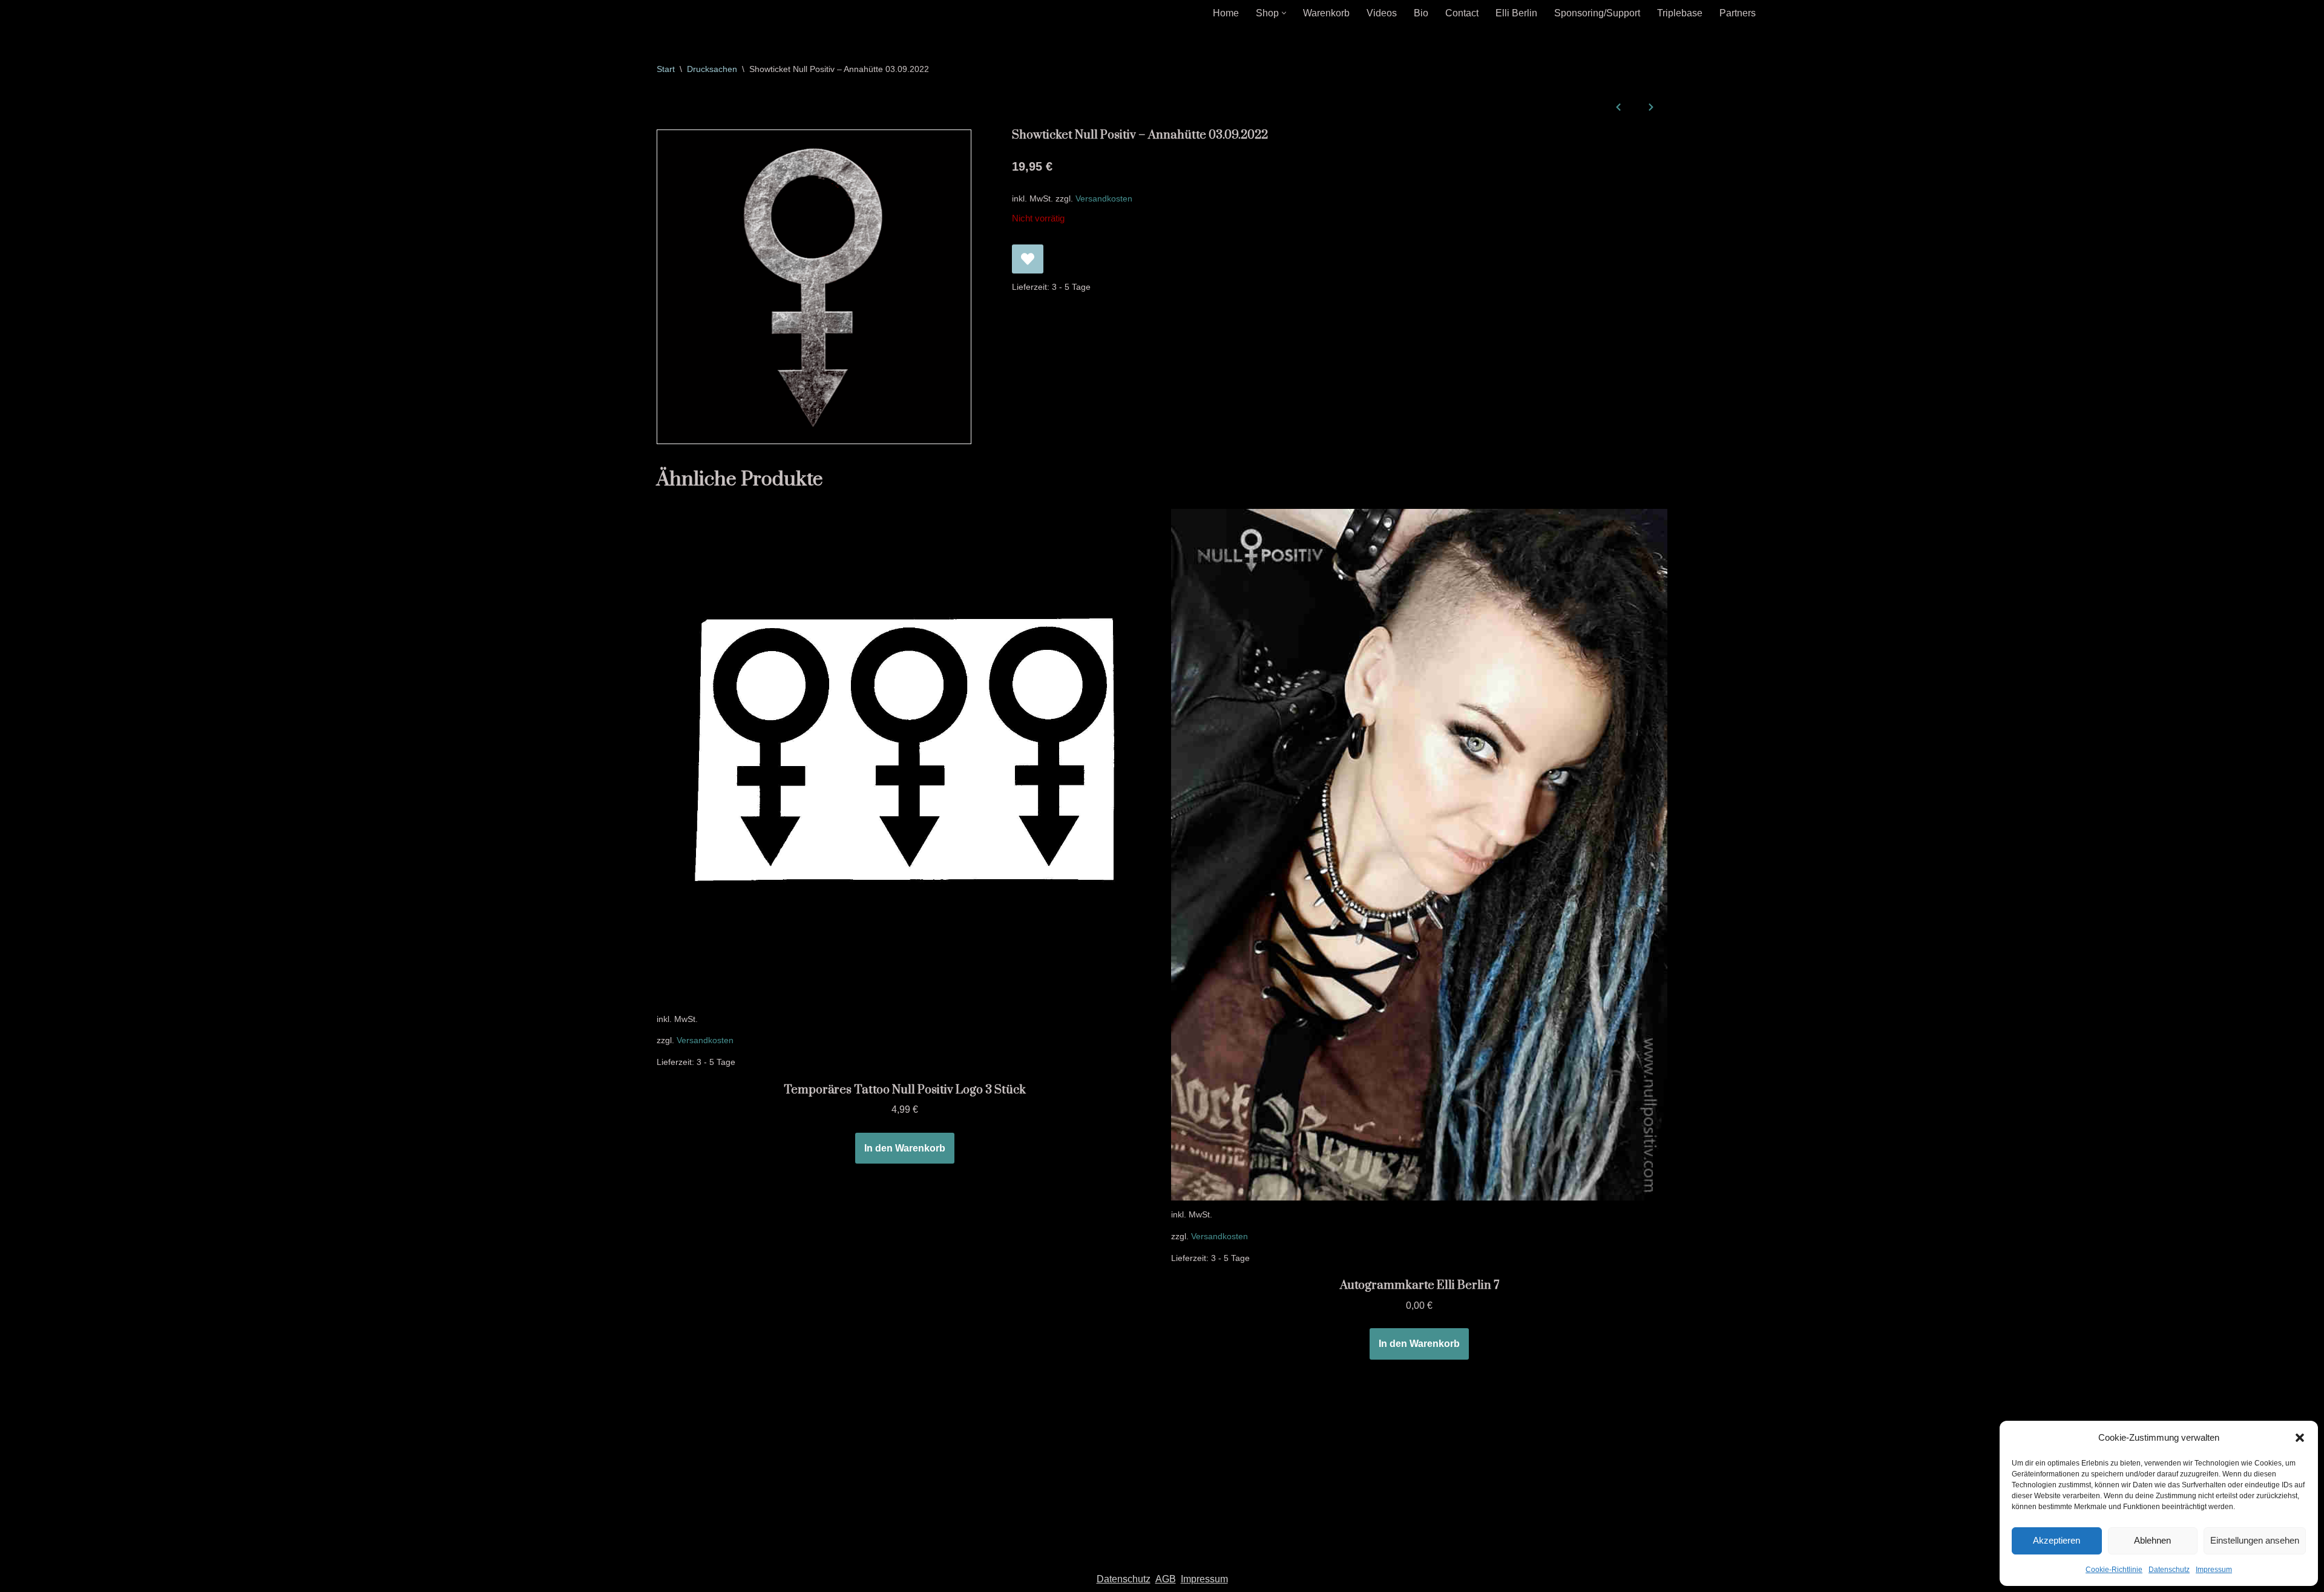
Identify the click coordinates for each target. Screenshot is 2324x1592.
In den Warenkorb (905, 1148)
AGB (1166, 1579)
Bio (1421, 13)
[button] (2300, 1438)
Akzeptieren (2056, 1540)
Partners (1738, 13)
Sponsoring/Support (1597, 13)
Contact (1462, 13)
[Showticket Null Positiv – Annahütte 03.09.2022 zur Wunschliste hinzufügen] (1028, 259)
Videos (1382, 13)
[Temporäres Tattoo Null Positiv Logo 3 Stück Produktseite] (905, 757)
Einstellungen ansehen (2255, 1540)
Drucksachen (712, 69)
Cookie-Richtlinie (2114, 1570)
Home (1226, 13)
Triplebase (1680, 13)
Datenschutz (2169, 1570)
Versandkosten (1104, 198)
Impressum (2214, 1570)
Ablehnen (2152, 1540)
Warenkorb (1326, 13)
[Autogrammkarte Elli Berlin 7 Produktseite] (1419, 855)
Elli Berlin (1516, 13)
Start (666, 69)
